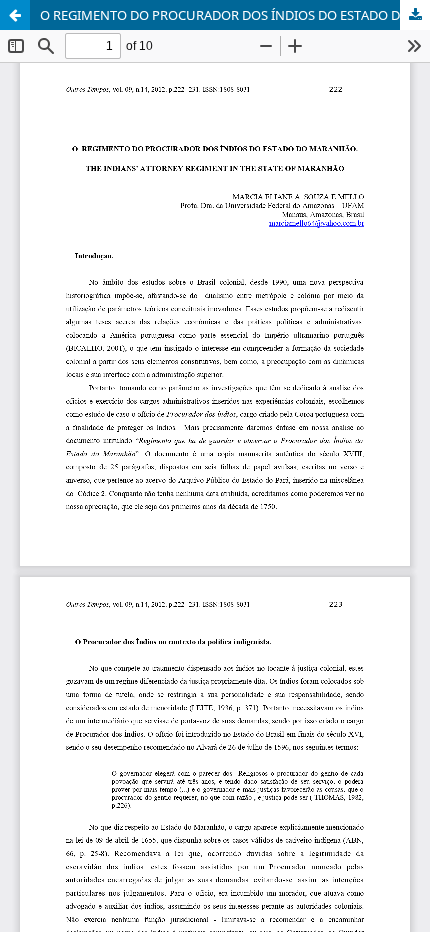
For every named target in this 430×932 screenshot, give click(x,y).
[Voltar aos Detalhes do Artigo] (15, 15)
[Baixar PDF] (415, 15)
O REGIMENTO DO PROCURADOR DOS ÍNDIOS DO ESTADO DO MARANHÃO (235, 15)
